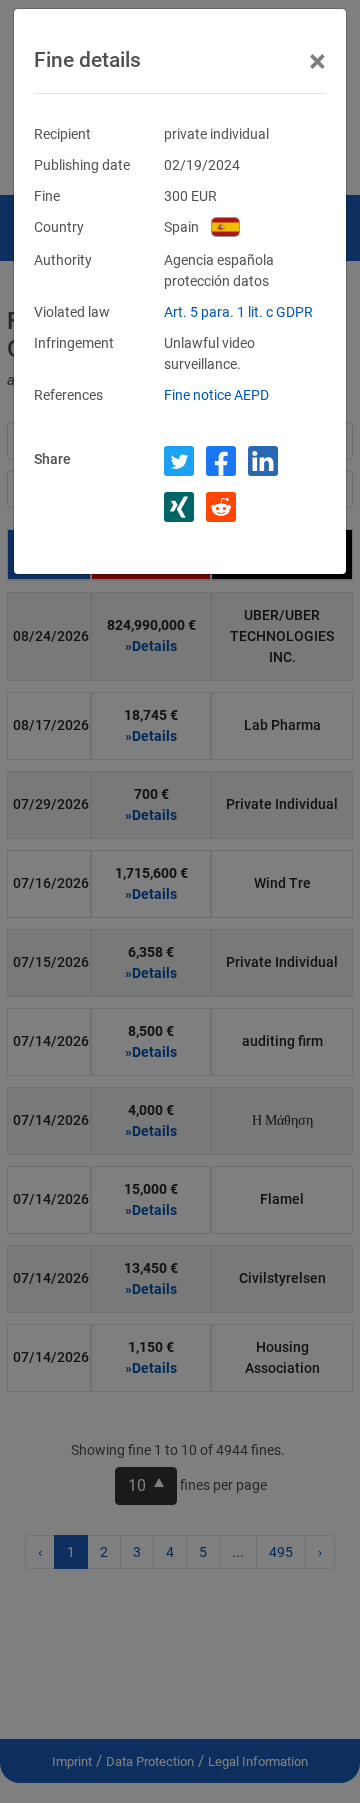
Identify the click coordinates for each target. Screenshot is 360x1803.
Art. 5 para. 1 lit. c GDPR (238, 312)
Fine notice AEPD (216, 395)
